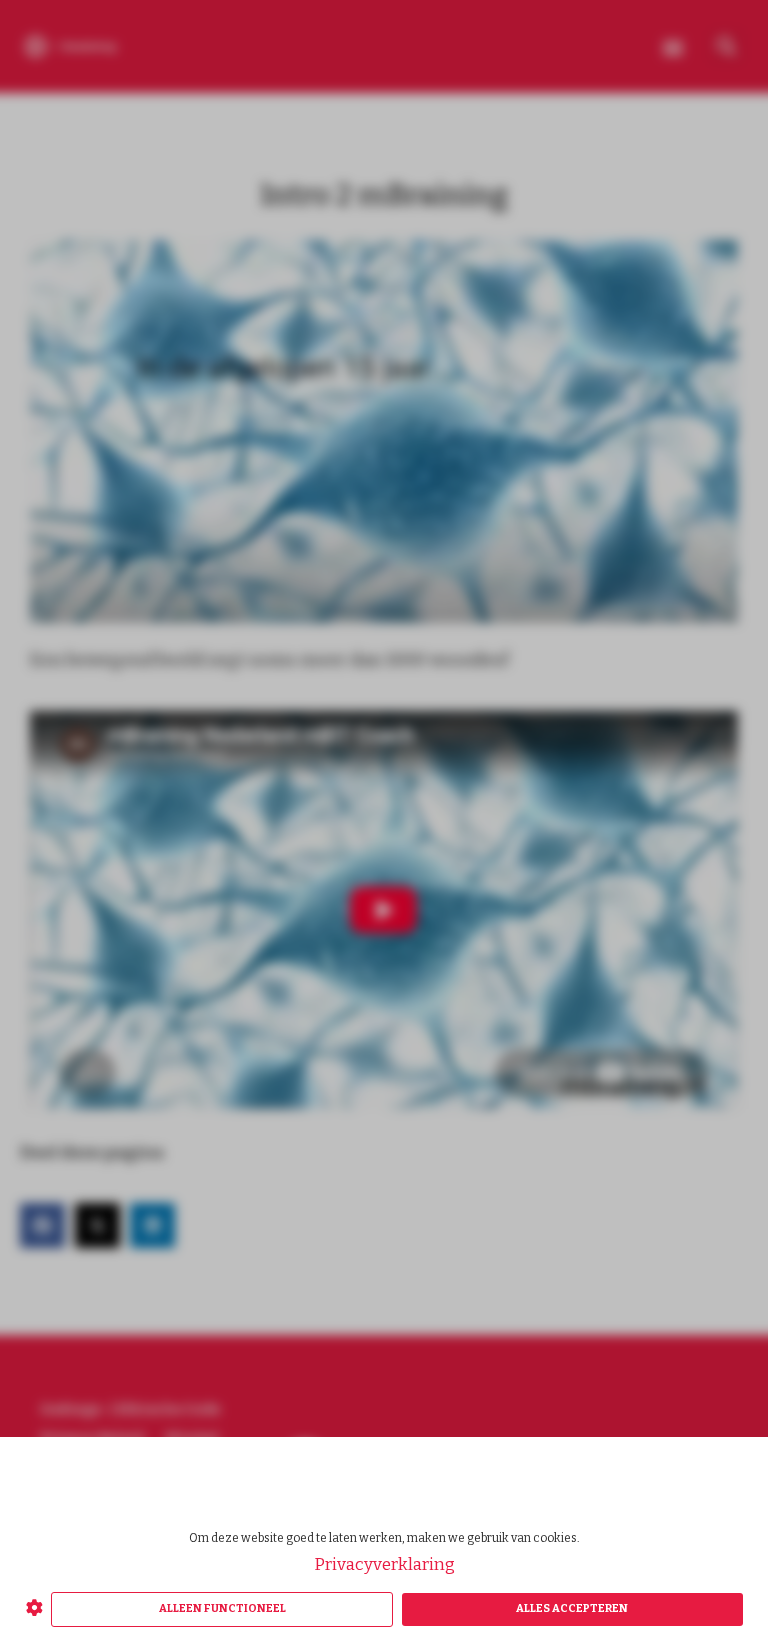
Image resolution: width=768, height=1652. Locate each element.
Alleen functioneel (222, 1608)
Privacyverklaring (384, 1564)
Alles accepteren (572, 1608)
